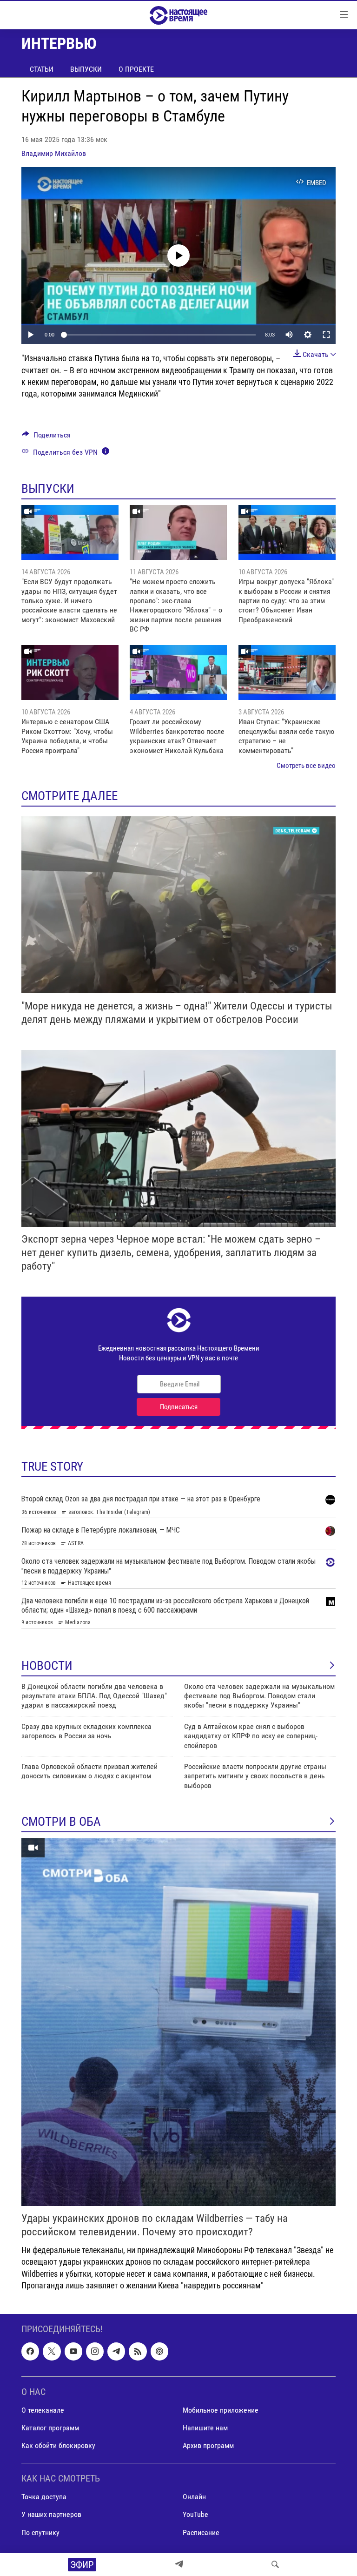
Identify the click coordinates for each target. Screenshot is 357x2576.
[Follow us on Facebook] (30, 2351)
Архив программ (208, 2445)
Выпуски (86, 69)
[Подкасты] (159, 2351)
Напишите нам (205, 2428)
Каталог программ (50, 2428)
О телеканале (43, 2410)
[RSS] (138, 2351)
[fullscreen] (326, 335)
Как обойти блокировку (58, 2445)
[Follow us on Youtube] (73, 2351)
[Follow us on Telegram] (116, 2351)
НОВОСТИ (47, 1666)
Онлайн (194, 2497)
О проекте (136, 69)
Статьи (42, 69)
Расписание (201, 2532)
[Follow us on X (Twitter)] (52, 2351)
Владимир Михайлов (54, 153)
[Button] (46, 437)
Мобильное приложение (221, 2410)
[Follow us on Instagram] (95, 2351)
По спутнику (40, 2532)
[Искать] (275, 2564)
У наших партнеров (51, 2514)
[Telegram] (179, 2564)
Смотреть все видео (306, 766)
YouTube (195, 2514)
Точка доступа (44, 2497)
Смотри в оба (61, 1822)
